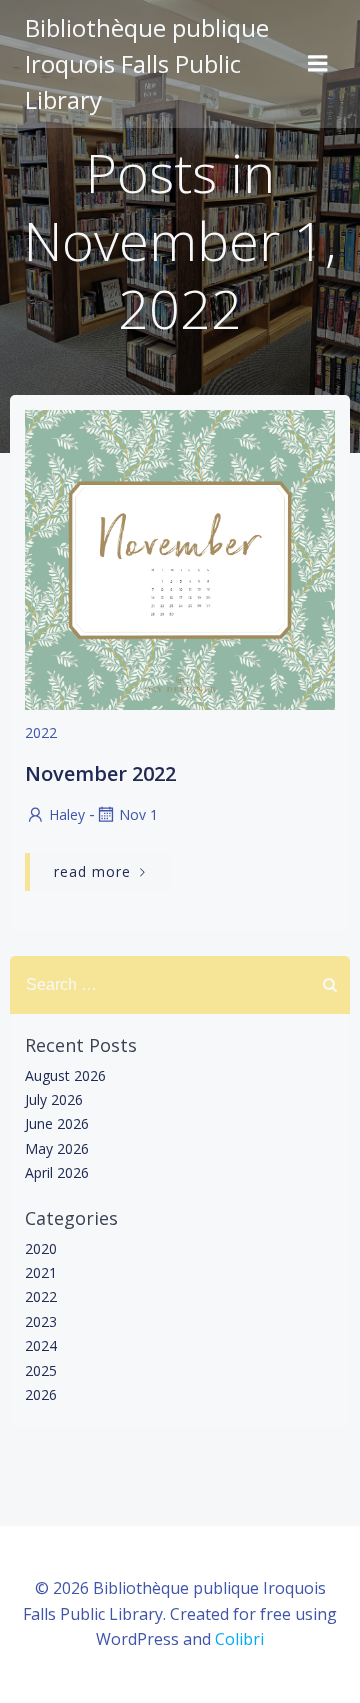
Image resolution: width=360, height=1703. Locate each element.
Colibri (239, 1639)
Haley (67, 814)
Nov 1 (138, 814)
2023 (41, 1321)
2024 (41, 1345)
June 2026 (57, 1123)
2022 (41, 732)
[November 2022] (180, 558)
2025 (41, 1370)
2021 (41, 1272)
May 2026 (57, 1148)
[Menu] (318, 64)
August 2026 (65, 1075)
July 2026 (54, 1099)
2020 (41, 1248)
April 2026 (57, 1172)
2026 (41, 1394)
